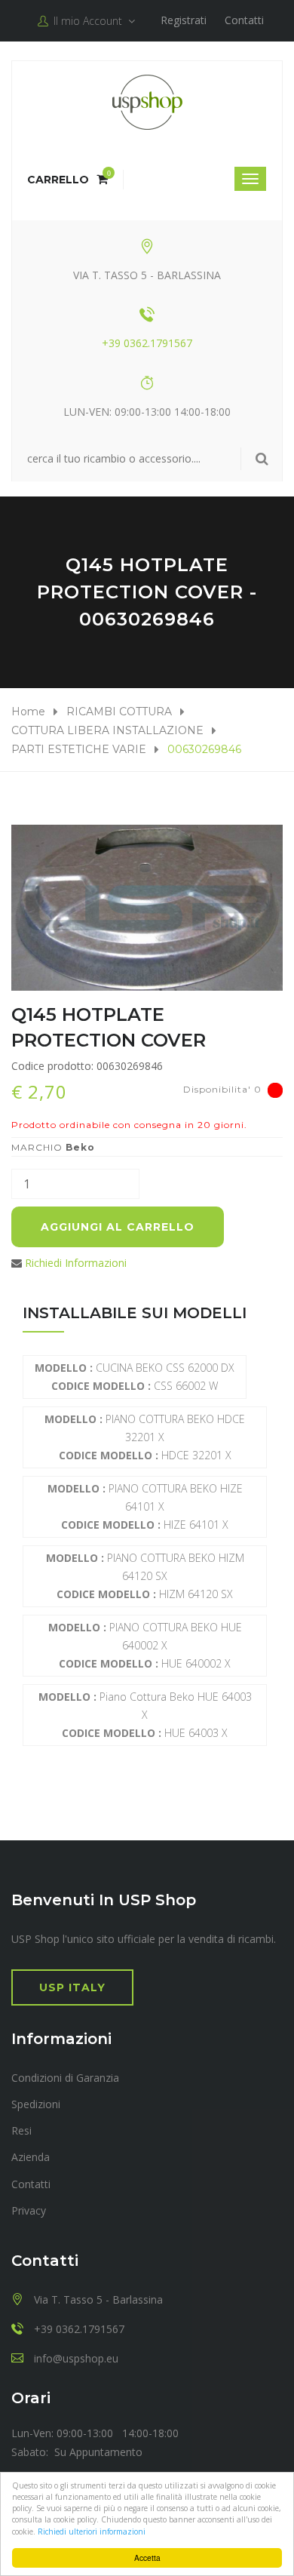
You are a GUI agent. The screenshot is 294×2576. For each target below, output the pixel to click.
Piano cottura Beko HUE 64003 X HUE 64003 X (145, 1715)
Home (28, 712)
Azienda (31, 2157)
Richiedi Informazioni (76, 1263)
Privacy (29, 2210)
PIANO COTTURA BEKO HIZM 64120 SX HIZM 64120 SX (145, 1576)
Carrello (67, 180)
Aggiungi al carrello (118, 1227)
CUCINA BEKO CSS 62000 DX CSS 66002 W (135, 1377)
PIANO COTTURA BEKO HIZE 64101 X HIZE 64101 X (145, 1506)
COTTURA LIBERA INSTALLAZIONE (107, 730)
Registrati (184, 20)
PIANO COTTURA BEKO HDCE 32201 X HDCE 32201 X (145, 1437)
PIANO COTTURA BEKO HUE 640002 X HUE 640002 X (145, 1645)
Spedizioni (36, 2104)
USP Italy (72, 1987)
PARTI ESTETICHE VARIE (79, 749)
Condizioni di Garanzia (65, 2078)
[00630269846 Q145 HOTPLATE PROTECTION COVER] (147, 908)
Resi (21, 2130)
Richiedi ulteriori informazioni (92, 2531)
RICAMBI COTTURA (119, 712)
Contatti (244, 20)
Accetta (147, 2558)
